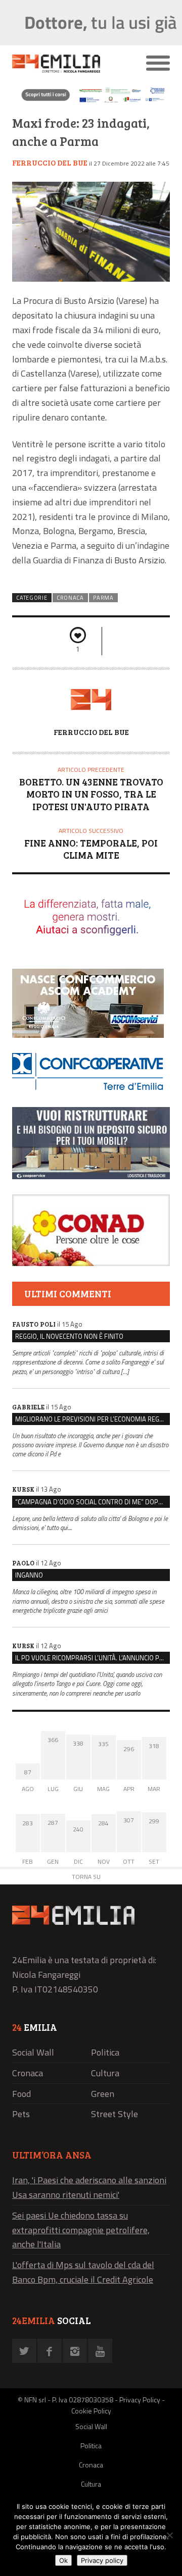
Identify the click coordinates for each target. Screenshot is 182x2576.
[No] (169, 2535)
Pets (21, 2114)
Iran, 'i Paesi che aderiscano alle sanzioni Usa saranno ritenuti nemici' (89, 2187)
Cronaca (70, 598)
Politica (105, 2052)
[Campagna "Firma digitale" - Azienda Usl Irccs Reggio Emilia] (91, 102)
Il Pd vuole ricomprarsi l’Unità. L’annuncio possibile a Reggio (93, 1658)
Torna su (86, 1877)
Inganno (29, 1575)
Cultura (105, 2073)
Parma (103, 598)
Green (103, 2094)
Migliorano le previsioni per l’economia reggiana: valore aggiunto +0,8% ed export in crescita (93, 1419)
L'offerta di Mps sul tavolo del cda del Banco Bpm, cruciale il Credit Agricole (83, 2272)
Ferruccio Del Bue (50, 163)
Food (21, 2094)
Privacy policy (102, 2560)
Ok (63, 2560)
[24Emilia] (71, 64)
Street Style (115, 2114)
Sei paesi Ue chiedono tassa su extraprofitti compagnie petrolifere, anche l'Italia (81, 2230)
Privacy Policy (140, 2400)
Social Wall (33, 2052)
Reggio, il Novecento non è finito (69, 1336)
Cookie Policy (91, 2411)
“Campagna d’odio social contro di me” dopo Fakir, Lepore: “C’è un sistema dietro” (93, 1502)
